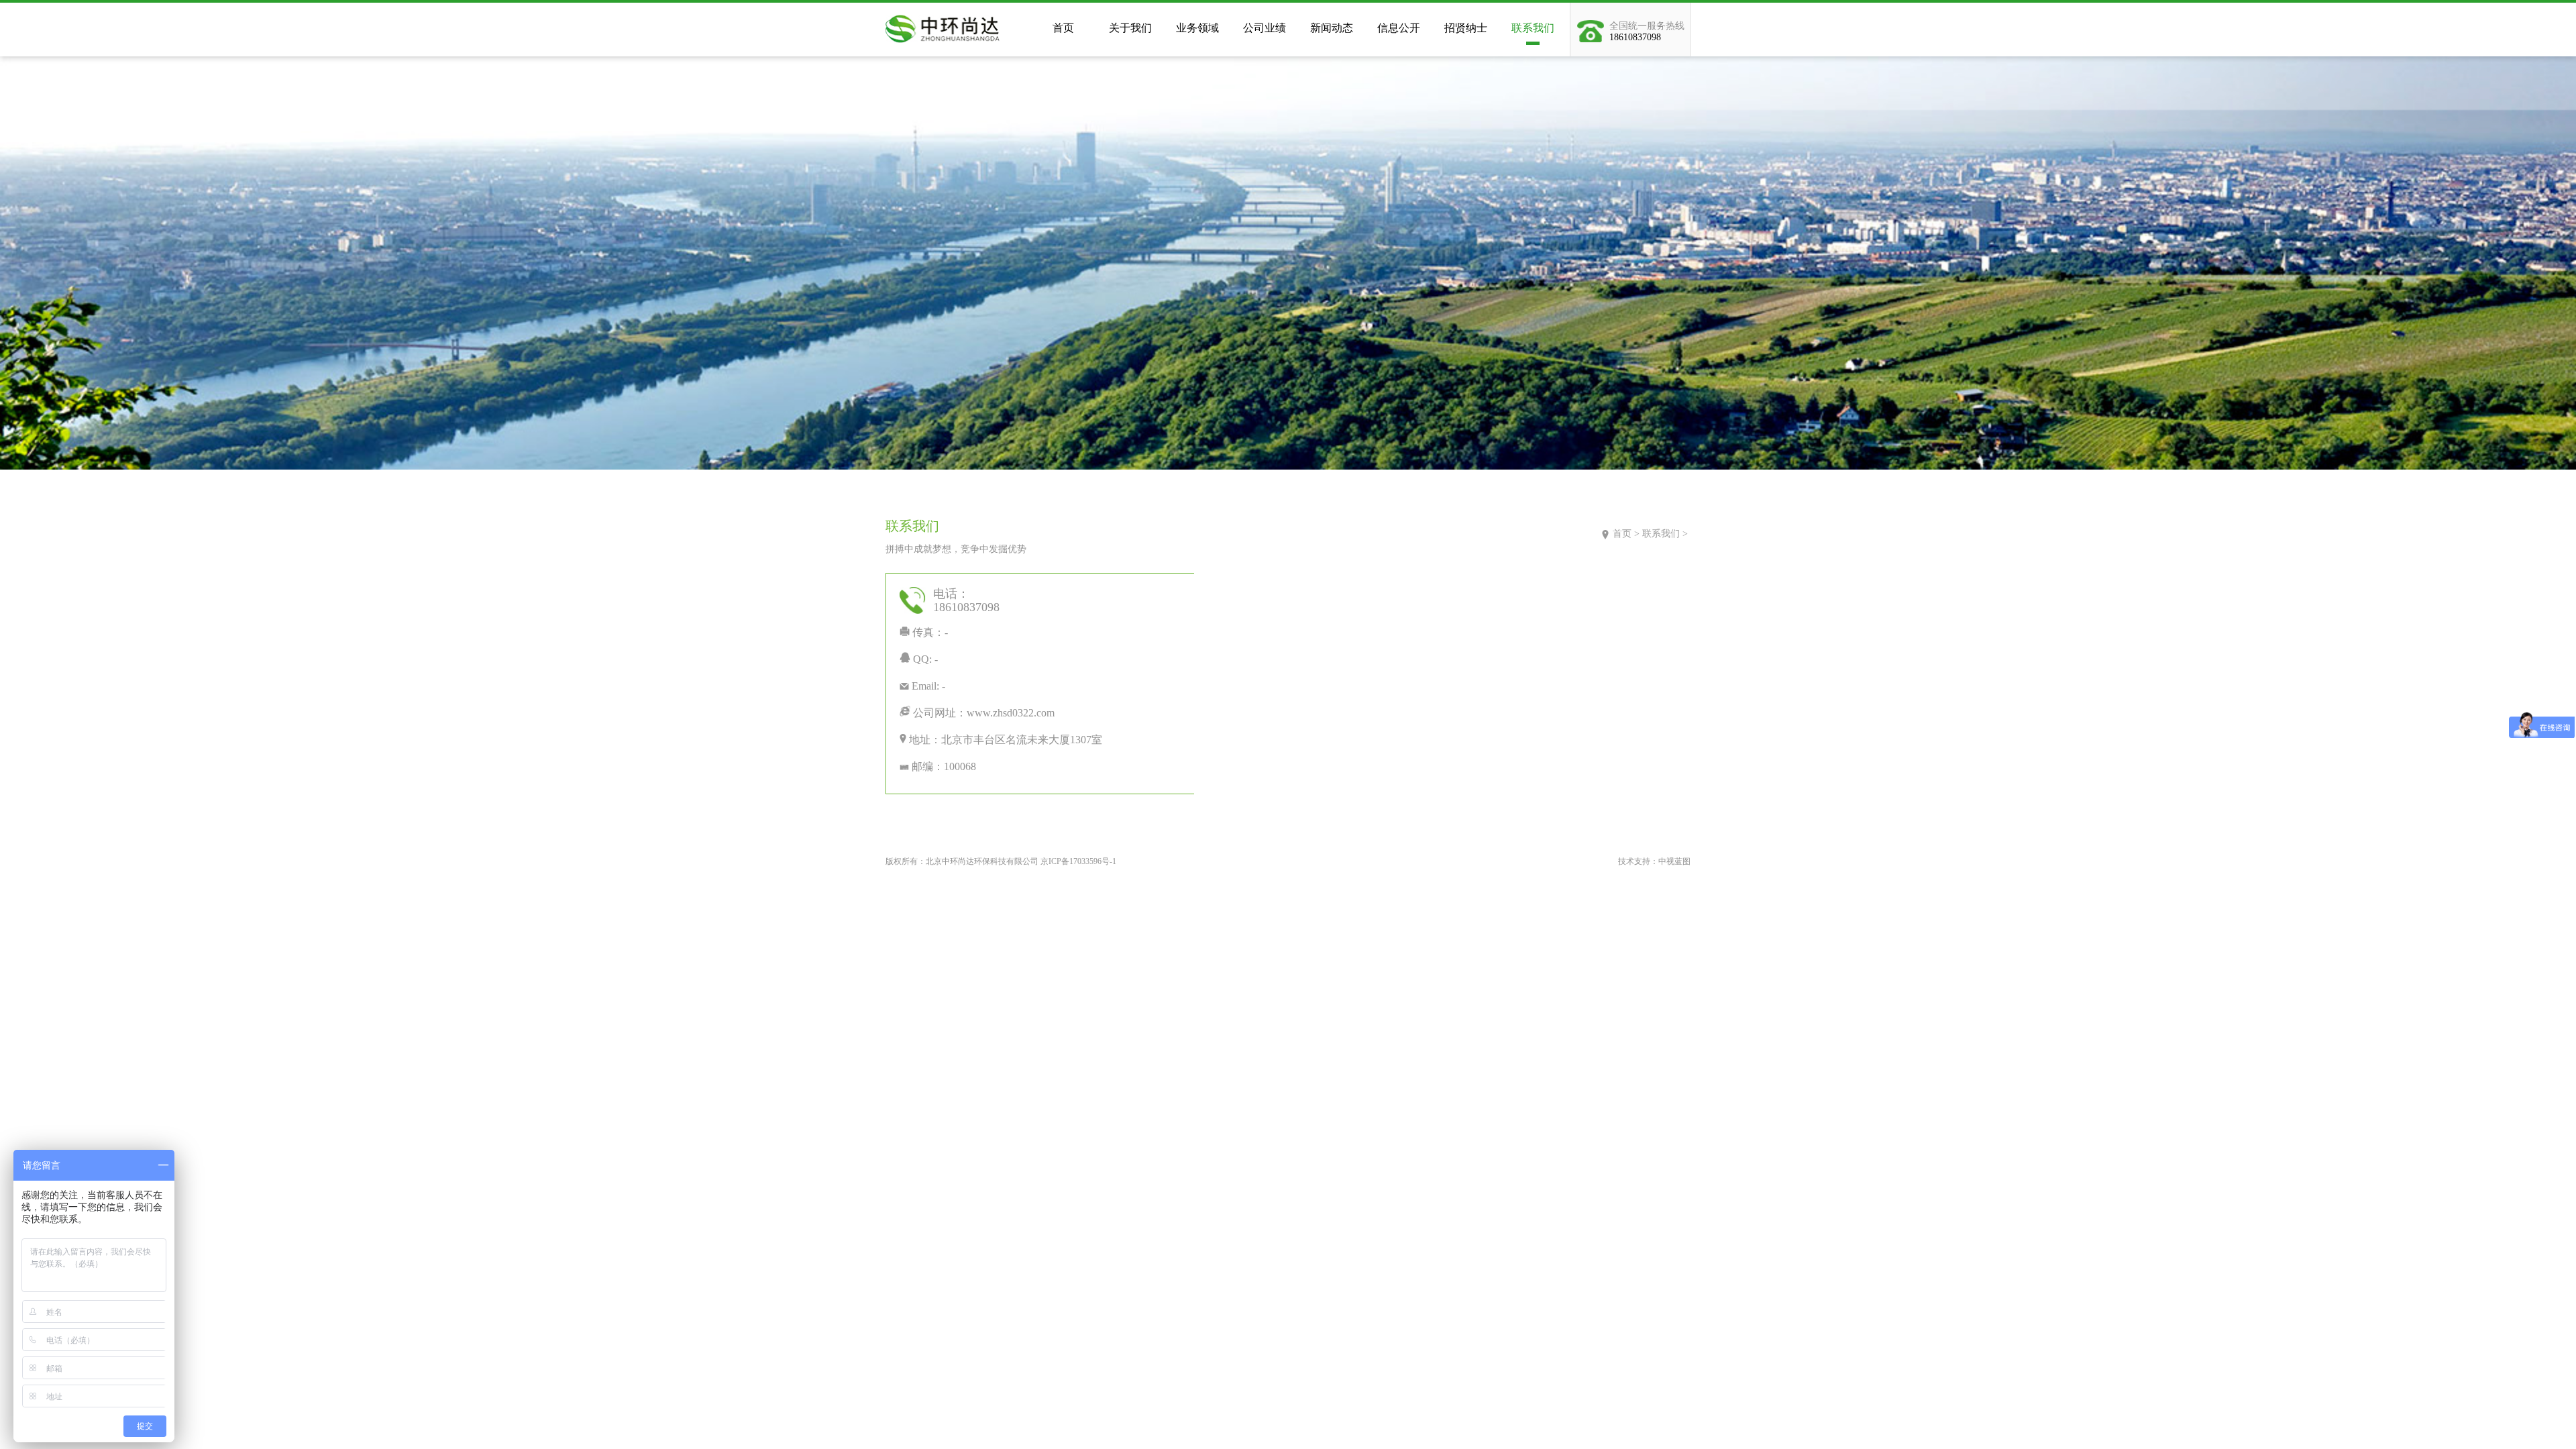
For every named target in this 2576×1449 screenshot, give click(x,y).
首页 (1063, 28)
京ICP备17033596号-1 (1078, 861)
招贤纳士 (1466, 28)
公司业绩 (1265, 28)
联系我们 (1533, 28)
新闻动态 (1332, 28)
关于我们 (1130, 28)
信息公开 (1399, 28)
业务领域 (1197, 28)
